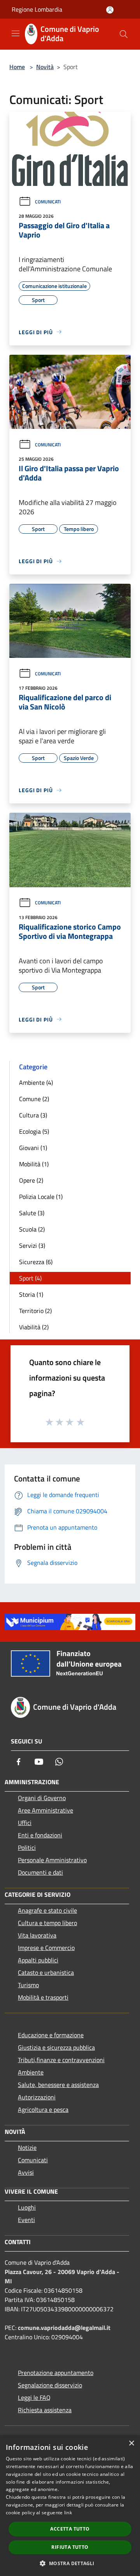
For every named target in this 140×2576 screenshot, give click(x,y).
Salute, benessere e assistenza (58, 2085)
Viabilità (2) (34, 1327)
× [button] (131, 2443)
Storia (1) (31, 1294)
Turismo (28, 1985)
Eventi (26, 2220)
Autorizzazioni (37, 2097)
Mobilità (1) (34, 1164)
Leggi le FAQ (34, 2397)
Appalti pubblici (38, 1960)
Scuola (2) (32, 1229)
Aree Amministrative (45, 1810)
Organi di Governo (42, 1798)
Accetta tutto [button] (70, 2529)
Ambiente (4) (36, 1082)
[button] (70, 2563)
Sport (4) (30, 1278)
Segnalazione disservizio (50, 2385)
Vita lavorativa (37, 1935)
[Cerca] (124, 34)
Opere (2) (31, 1180)
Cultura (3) (33, 1115)
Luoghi (27, 2207)
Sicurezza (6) (36, 1262)
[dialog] (70, 2506)
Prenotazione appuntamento (56, 2373)
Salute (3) (32, 1213)
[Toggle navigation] (16, 33)
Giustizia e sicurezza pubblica (56, 2047)
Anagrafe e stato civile (47, 1910)
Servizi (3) (32, 1246)
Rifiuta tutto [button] (70, 2547)
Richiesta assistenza (45, 2410)
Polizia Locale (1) (41, 1197)
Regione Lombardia (37, 9)
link (68, 2513)
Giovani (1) (33, 1148)
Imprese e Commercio (46, 1948)
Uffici (25, 1823)
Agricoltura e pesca (43, 2109)
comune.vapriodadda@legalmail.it (64, 2328)
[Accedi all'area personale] (110, 10)
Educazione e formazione (51, 2035)
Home (17, 67)
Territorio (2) (35, 1311)
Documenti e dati (40, 1872)
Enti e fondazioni (40, 1835)
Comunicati (48, 202)
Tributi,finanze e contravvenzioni (61, 2060)
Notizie (27, 2148)
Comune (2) (34, 1099)
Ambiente (31, 2072)
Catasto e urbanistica (46, 1972)
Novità (45, 67)
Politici (27, 1847)
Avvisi (26, 2172)
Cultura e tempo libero (47, 1923)
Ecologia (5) (34, 1131)
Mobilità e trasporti (43, 1997)
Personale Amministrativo (52, 1860)
